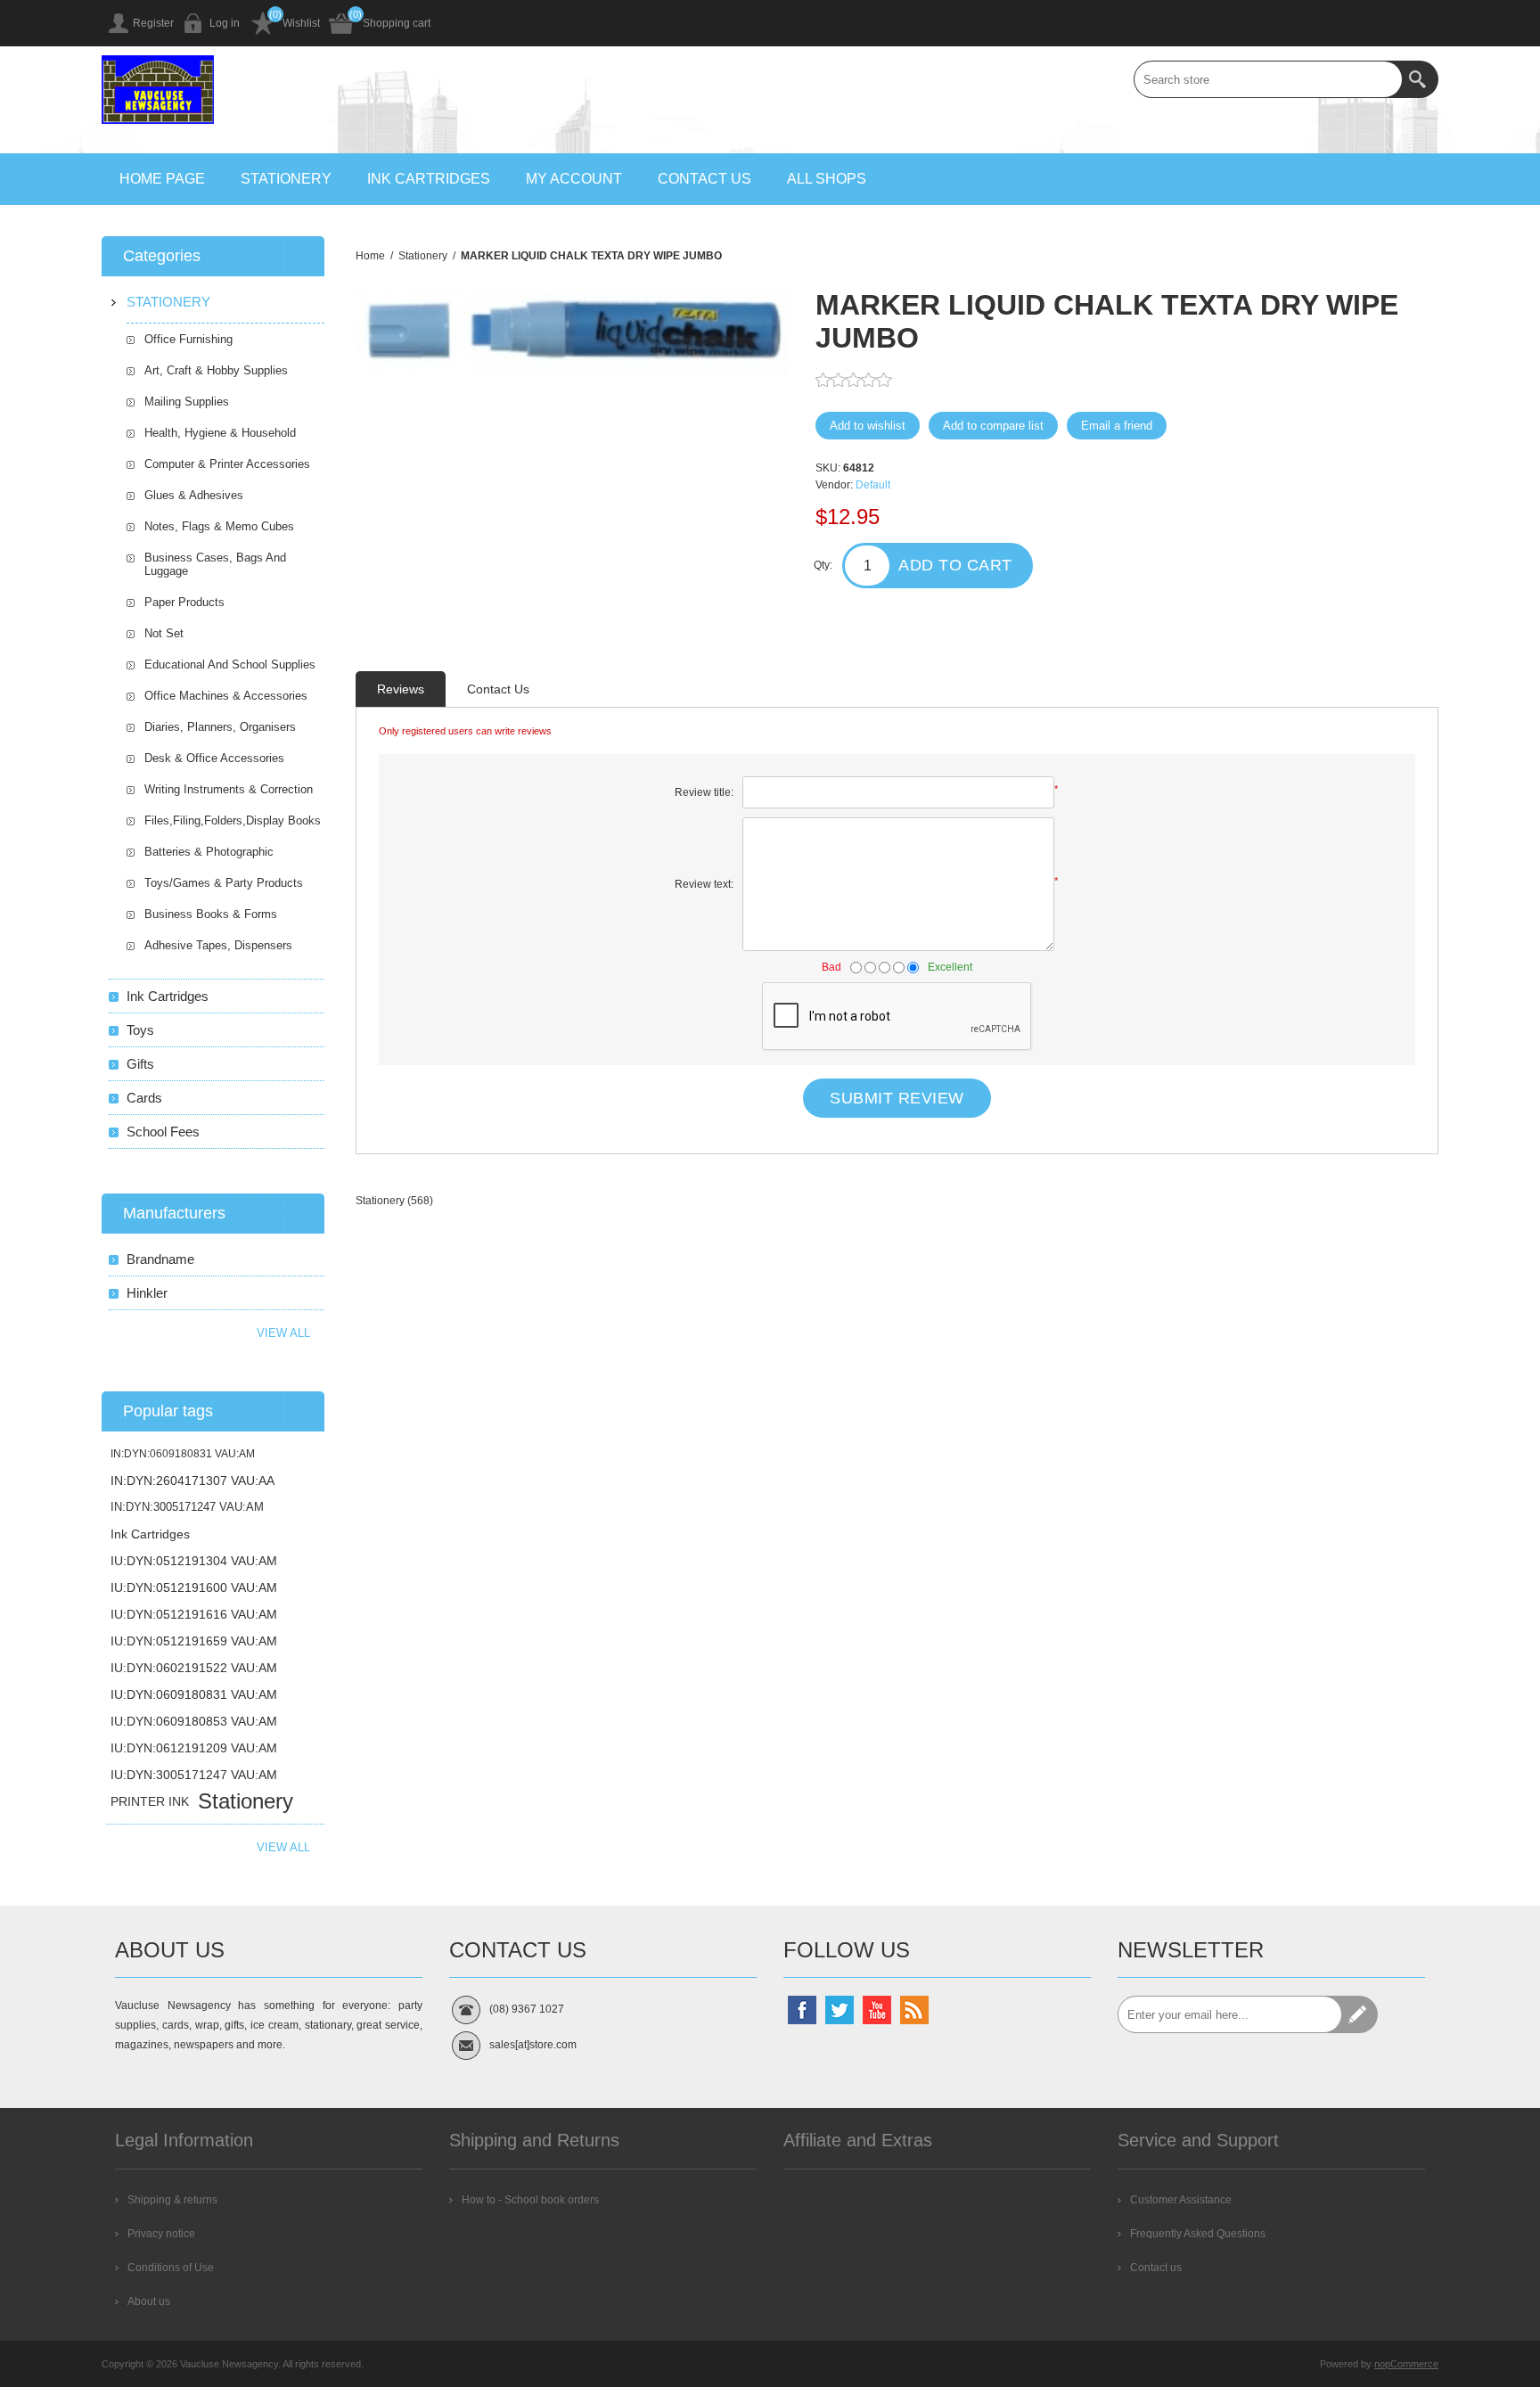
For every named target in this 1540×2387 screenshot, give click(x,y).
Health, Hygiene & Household (220, 433)
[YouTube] (877, 2010)
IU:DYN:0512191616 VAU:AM (194, 1614)
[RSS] (914, 2010)
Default (873, 485)
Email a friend (1117, 426)
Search (1420, 79)
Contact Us (498, 689)
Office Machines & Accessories (226, 696)
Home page (162, 179)
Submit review (897, 1098)
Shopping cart (397, 23)
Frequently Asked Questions (1198, 2234)
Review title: (704, 792)
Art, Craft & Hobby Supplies (216, 370)
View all (283, 1333)
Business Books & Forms (211, 914)
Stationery (286, 179)
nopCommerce (1406, 2364)
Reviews (401, 689)
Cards (144, 1098)
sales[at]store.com (533, 2045)
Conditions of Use (171, 2268)
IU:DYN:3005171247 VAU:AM (194, 1775)
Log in (225, 23)
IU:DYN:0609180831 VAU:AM (194, 1694)
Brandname (160, 1259)
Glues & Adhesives (194, 495)
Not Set (164, 633)
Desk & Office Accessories (214, 758)
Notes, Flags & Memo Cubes (219, 526)
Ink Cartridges (429, 179)
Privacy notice (161, 2234)
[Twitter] (840, 2010)
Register (153, 23)
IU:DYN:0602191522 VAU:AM (194, 1668)
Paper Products (184, 602)
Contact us (704, 179)
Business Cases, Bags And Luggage (215, 564)
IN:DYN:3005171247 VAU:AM (187, 1507)
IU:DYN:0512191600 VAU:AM (194, 1587)
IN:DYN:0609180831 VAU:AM (183, 1454)
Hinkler (147, 1293)
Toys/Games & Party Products (224, 883)
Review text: (704, 884)
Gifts (140, 1064)
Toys (140, 1030)
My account (574, 179)
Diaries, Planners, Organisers (220, 727)
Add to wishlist (868, 426)
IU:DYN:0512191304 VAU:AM (194, 1561)
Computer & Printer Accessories (227, 464)
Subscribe (1359, 2014)
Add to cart (955, 565)
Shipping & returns (172, 2200)
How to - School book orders (530, 2200)
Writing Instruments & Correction (229, 789)
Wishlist (301, 23)
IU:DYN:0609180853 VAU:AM (194, 1721)
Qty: (823, 565)
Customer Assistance (1181, 2200)
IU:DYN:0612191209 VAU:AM (194, 1748)
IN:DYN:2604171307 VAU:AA (192, 1481)
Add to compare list (993, 426)
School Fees (163, 1132)
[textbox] (1268, 79)
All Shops (827, 179)
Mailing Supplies (187, 402)
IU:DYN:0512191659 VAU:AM (194, 1641)
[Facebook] (802, 2010)
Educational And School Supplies (230, 664)
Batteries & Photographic (209, 852)
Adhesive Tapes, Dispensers (218, 945)
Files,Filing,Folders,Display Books (233, 820)
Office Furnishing (188, 339)
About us (149, 2301)
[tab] (401, 689)
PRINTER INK (150, 1801)
